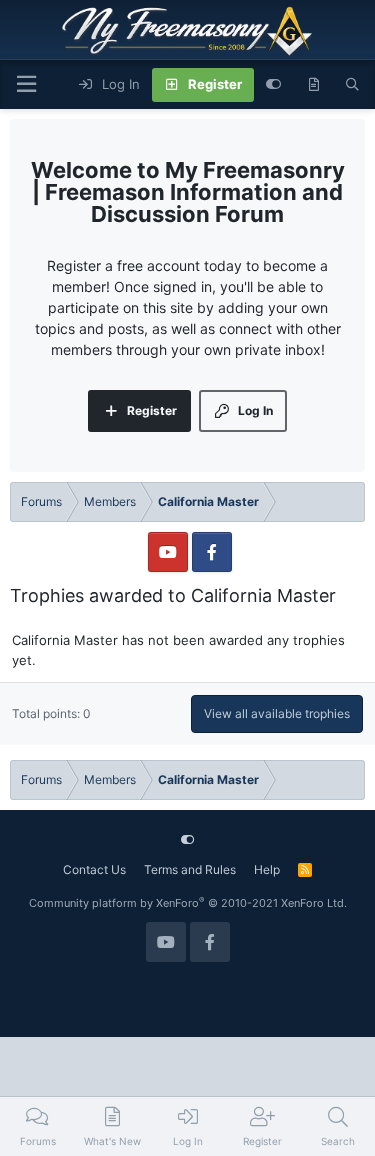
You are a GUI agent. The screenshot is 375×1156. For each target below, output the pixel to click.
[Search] (352, 85)
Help (267, 869)
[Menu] (26, 84)
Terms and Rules (190, 869)
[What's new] (313, 85)
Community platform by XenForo (188, 903)
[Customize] (273, 85)
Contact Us (94, 869)
